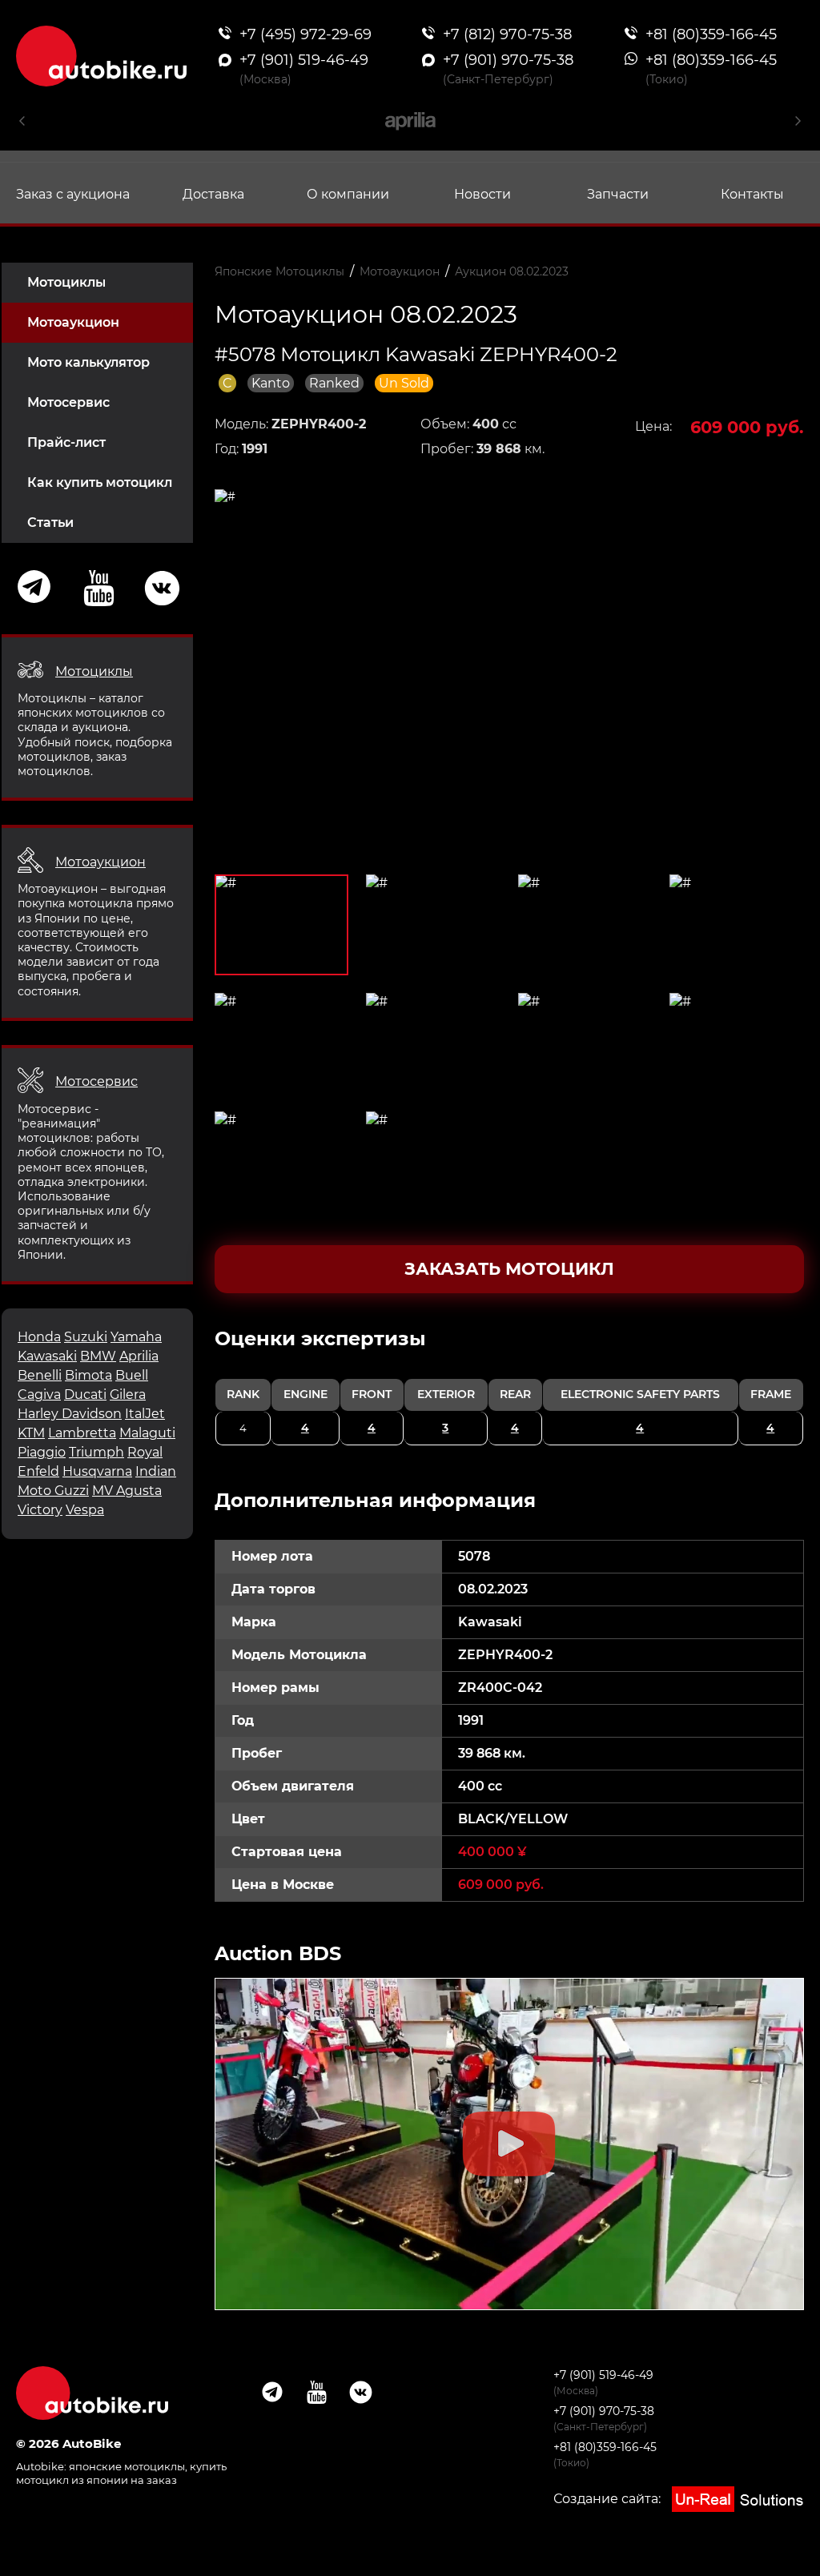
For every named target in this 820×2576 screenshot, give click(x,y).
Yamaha (136, 1337)
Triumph (96, 1452)
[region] (510, 1386)
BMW (98, 1356)
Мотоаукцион (73, 322)
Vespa (85, 1510)
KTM (31, 1433)
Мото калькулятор (88, 362)
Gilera (128, 1394)
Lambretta (82, 1433)
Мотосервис (68, 402)
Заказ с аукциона (73, 194)
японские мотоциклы (127, 2466)
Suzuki (86, 1337)
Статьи (50, 522)
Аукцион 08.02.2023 (512, 271)
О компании (348, 194)
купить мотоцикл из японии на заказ (121, 2473)
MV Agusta (127, 1491)
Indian (156, 1471)
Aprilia (139, 1356)
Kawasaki (47, 1356)
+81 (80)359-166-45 (605, 2447)
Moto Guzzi (53, 1491)
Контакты (752, 194)
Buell (132, 1375)
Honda (39, 1337)
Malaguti (147, 1433)
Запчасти (618, 194)
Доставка (213, 194)
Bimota (88, 1375)
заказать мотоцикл (509, 1269)
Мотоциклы (66, 282)
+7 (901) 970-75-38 (604, 2411)
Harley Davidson (70, 1414)
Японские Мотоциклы (279, 271)
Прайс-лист (66, 442)
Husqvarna (97, 1471)
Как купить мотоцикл (100, 482)
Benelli (40, 1375)
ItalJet (145, 1414)
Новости (482, 194)
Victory (40, 1510)
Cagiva (39, 1394)
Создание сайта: (609, 2499)
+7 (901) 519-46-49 (603, 2375)
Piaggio (42, 1452)
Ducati (85, 1394)
